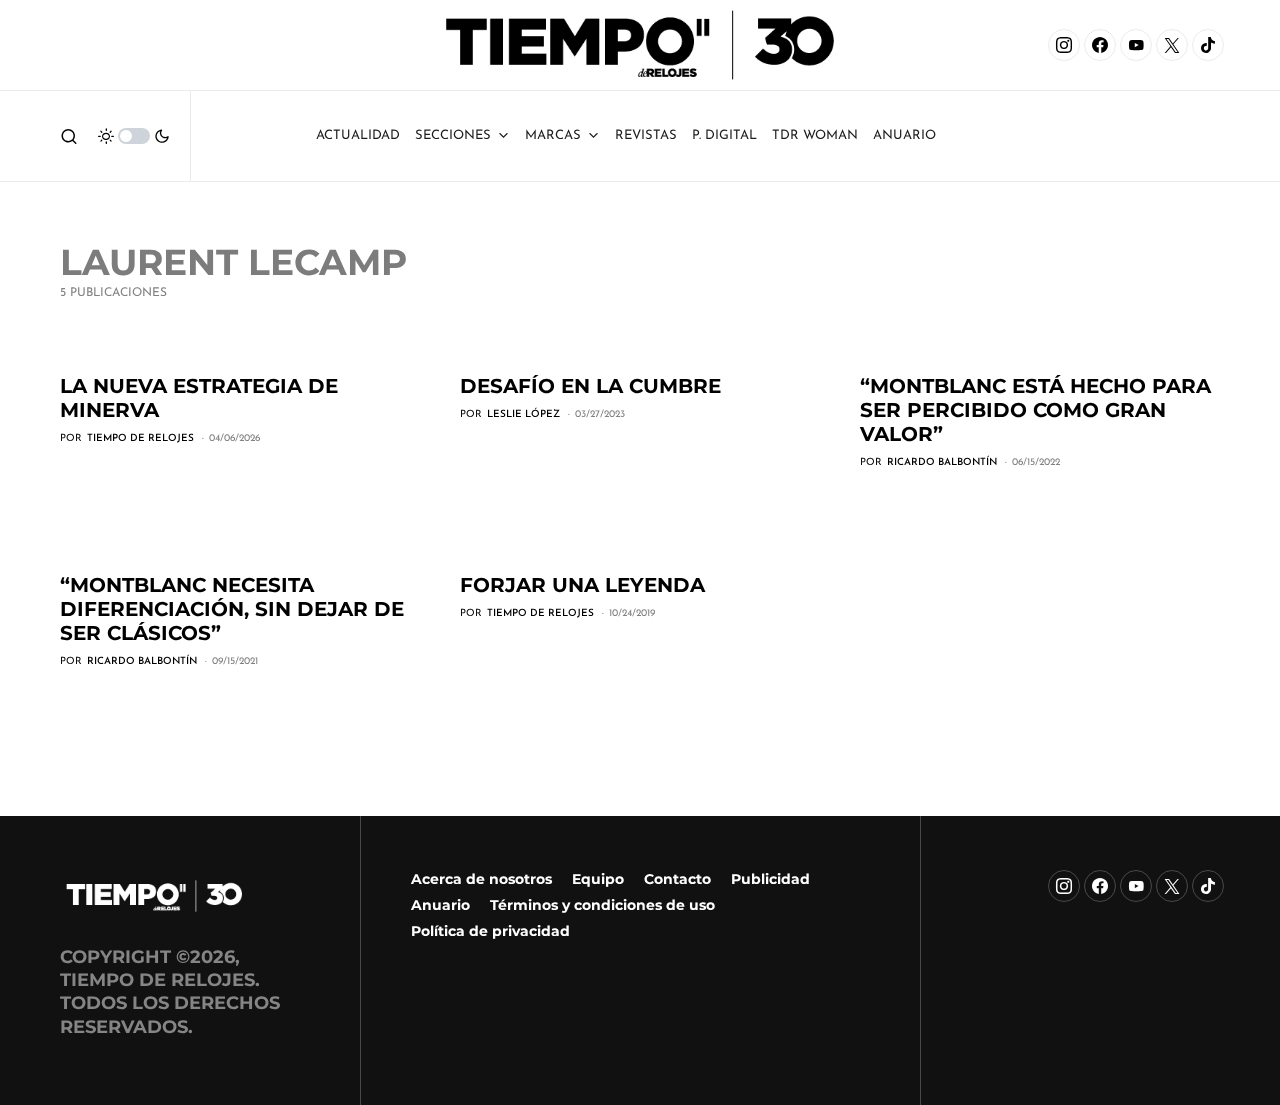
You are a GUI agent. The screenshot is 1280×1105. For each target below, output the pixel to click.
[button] (69, 136)
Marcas (553, 135)
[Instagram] (1064, 45)
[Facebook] (1100, 45)
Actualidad (358, 135)
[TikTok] (1208, 45)
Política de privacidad (490, 931)
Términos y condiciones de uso (602, 905)
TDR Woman (815, 135)
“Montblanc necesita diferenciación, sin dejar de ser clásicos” (232, 609)
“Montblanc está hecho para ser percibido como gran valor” (1035, 410)
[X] (1172, 45)
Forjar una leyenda (582, 585)
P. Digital (724, 135)
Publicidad (770, 879)
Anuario (440, 905)
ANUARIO (904, 135)
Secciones (453, 135)
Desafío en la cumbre (590, 386)
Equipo (598, 879)
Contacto (677, 879)
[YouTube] (1136, 45)
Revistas (646, 135)
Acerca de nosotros (481, 879)
